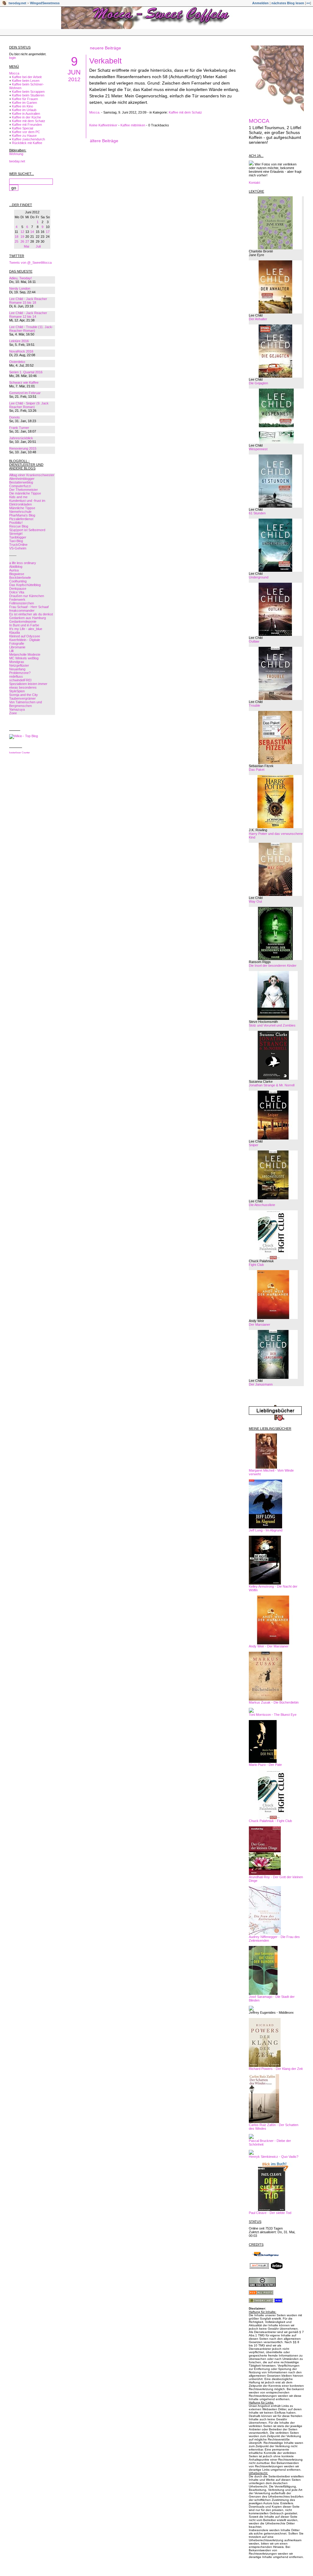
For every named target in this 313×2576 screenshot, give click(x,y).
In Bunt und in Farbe (24, 625)
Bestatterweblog (21, 482)
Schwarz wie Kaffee (24, 382)
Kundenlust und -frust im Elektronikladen (27, 502)
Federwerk (17, 600)
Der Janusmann (261, 1384)
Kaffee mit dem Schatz (29, 121)
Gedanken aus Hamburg (28, 618)
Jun (74, 72)
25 (17, 241)
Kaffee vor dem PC (26, 132)
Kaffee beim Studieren (28, 95)
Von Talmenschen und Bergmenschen (26, 704)
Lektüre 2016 (19, 341)
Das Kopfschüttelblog (25, 585)
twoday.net (17, 3)
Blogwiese (17, 574)
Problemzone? (20, 673)
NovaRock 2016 (21, 351)
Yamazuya (17, 709)
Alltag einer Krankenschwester (32, 475)
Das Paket (257, 770)
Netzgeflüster (19, 665)
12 (22, 232)
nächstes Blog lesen (288, 3)
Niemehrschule (20, 512)
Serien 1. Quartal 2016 (26, 372)
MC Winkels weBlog (24, 658)
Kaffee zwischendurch (28, 139)
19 (22, 237)
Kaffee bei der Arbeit (27, 77)
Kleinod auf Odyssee (25, 636)
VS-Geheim (18, 548)
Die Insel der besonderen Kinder (273, 966)
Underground (259, 577)
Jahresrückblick (21, 438)
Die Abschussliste (262, 1205)
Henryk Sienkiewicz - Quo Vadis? (274, 2157)
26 (22, 241)
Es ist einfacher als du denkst (31, 614)
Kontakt (254, 183)
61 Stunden (257, 513)
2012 (74, 79)
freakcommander (22, 610)
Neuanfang (17, 669)
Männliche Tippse (22, 508)
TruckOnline (18, 545)
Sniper (254, 1145)
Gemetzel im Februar (25, 393)
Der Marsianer (260, 1324)
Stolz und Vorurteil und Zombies (272, 1025)
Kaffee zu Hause (24, 136)
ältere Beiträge (104, 141)
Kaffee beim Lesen (26, 81)
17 (48, 232)
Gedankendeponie (23, 621)
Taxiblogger (18, 537)
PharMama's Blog (22, 515)
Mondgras (17, 662)
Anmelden (260, 3)
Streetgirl (16, 534)
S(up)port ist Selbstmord (27, 530)
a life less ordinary (23, 563)
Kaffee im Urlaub (24, 110)
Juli (38, 246)
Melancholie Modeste (25, 654)
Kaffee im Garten (24, 103)
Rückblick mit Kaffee (27, 143)
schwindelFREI (20, 680)
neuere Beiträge (105, 48)
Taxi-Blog (16, 541)
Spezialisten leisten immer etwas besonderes (28, 686)
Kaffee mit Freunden (27, 125)
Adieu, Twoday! (20, 278)
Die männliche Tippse (25, 493)
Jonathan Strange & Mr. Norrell (272, 1085)
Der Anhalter (258, 319)
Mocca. (95, 112)
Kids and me (18, 497)
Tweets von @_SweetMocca (30, 263)
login (13, 58)
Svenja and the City (24, 695)
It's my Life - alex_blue (26, 629)
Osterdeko (17, 362)
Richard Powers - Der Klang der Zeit (276, 2069)
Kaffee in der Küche (26, 117)
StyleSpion (17, 691)
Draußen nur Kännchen (27, 596)
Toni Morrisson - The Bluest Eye (273, 1715)
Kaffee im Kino (22, 106)
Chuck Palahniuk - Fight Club (270, 1821)
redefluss (16, 676)
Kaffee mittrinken (133, 125)
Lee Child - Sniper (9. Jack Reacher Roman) (29, 405)
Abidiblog (16, 567)
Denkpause (18, 589)
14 (32, 232)
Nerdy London (20, 288)
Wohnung (16, 154)
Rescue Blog (19, 526)
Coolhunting (18, 581)
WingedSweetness (45, 3)
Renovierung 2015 (23, 448)
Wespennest (258, 449)
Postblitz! (16, 523)
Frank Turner (19, 428)
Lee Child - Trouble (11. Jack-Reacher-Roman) (31, 329)
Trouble (254, 705)
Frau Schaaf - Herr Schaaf (29, 607)
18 (17, 237)
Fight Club (256, 1265)
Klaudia (15, 632)
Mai (26, 246)
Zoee (13, 713)
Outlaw (254, 641)
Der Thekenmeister (24, 490)
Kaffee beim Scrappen (28, 92)
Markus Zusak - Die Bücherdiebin (274, 1702)
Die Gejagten (258, 383)
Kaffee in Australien (26, 114)
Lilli (11, 651)
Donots (15, 417)
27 (27, 241)
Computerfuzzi (20, 486)
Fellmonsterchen (22, 603)
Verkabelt (105, 61)
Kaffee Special (22, 128)
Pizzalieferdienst (21, 519)
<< (308, 3)
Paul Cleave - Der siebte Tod (270, 2213)
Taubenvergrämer (22, 698)
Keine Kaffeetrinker (103, 125)
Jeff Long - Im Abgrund (266, 1530)
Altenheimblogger (22, 479)
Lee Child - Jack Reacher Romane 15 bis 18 (28, 301)
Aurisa (14, 570)
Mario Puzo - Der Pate (265, 1765)
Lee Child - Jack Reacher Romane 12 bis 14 (28, 315)
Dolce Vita (17, 592)
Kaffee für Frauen (25, 99)
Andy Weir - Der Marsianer (269, 1646)
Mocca (14, 73)
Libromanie (17, 647)
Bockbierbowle (20, 578)
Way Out (255, 901)
